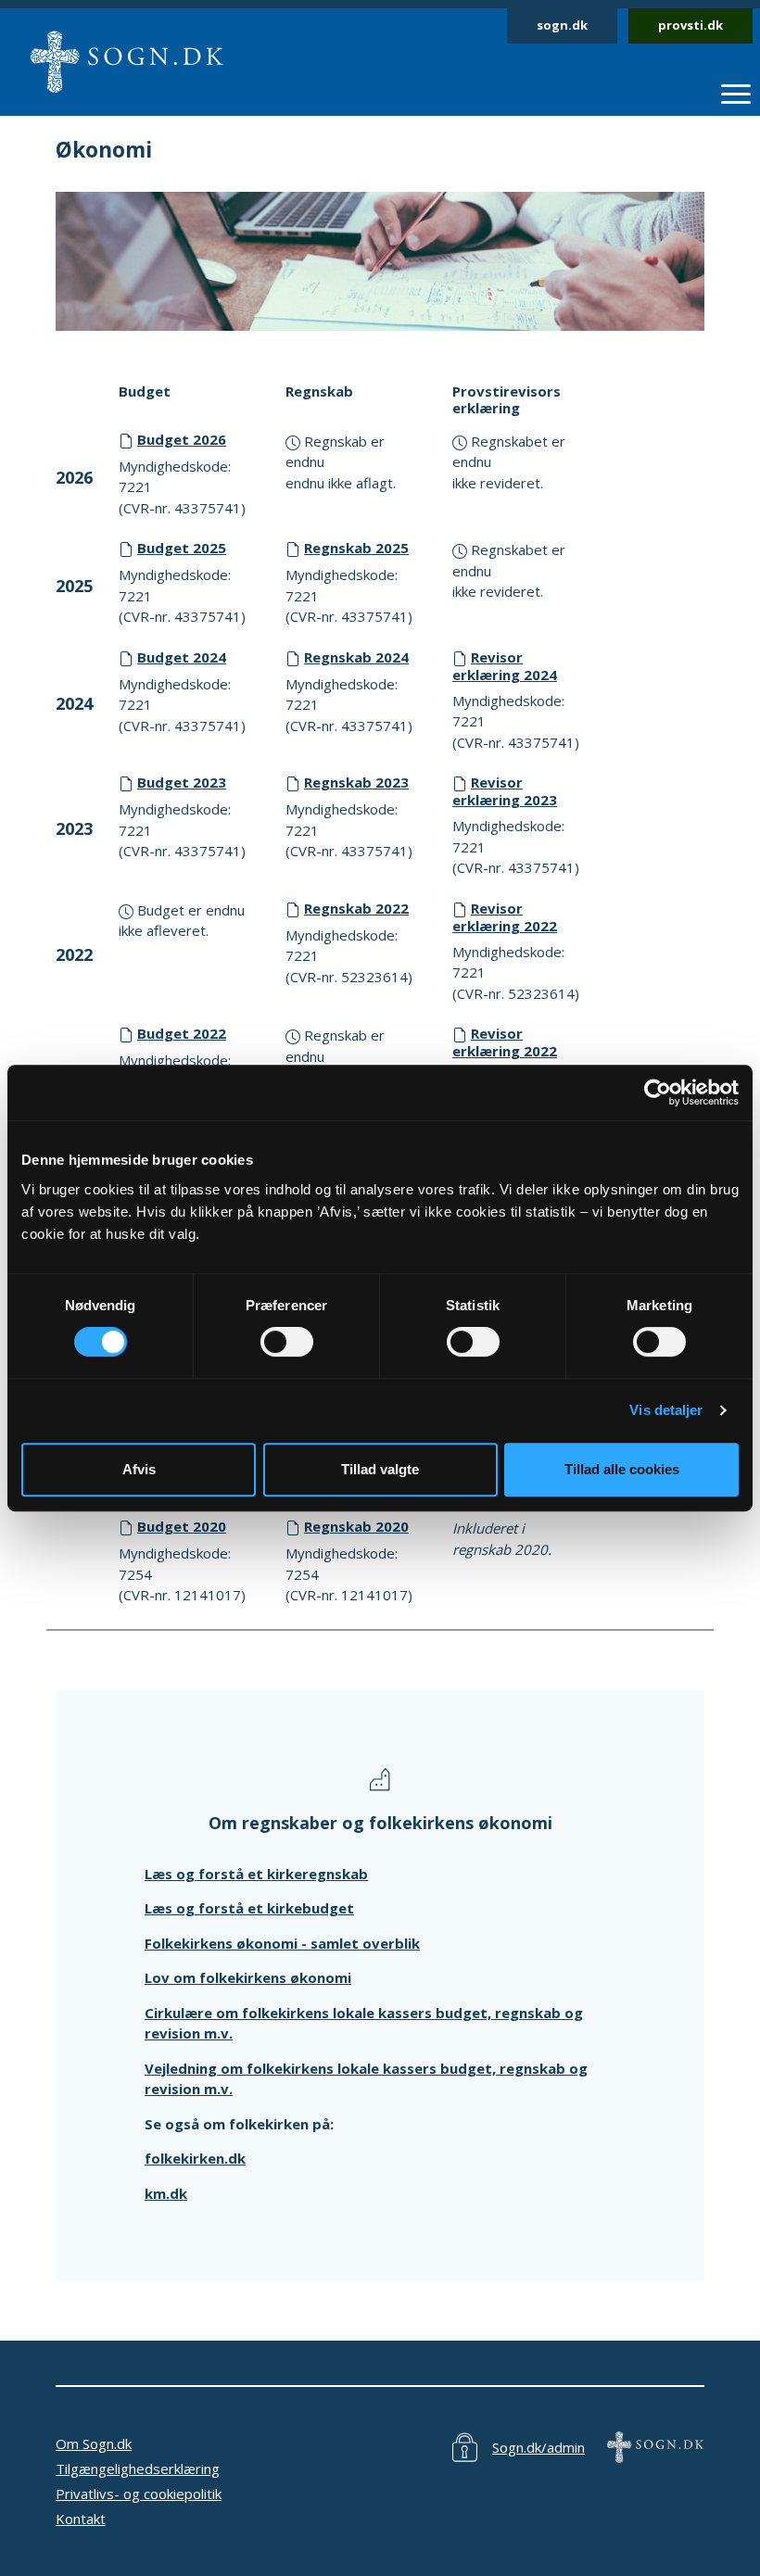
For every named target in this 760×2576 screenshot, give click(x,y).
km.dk (166, 2193)
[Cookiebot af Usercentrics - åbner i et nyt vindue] (658, 1092)
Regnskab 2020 (356, 1526)
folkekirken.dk (195, 2158)
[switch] (287, 1342)
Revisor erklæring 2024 (505, 666)
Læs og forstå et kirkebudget (249, 1908)
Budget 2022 (182, 1033)
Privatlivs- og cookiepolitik (139, 2494)
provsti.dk (690, 25)
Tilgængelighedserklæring (138, 2469)
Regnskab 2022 (356, 908)
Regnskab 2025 (356, 548)
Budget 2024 (182, 657)
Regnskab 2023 (356, 782)
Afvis (139, 1469)
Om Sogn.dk (94, 2443)
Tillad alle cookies (622, 1469)
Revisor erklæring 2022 (505, 917)
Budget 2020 (182, 1526)
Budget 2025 (182, 548)
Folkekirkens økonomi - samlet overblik (282, 1943)
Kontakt (81, 2519)
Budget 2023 (182, 782)
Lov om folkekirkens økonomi (248, 1977)
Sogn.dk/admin (538, 2447)
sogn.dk (562, 25)
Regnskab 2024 (356, 657)
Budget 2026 (182, 439)
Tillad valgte (380, 1469)
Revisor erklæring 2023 (505, 791)
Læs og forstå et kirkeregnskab (256, 1874)
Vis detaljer (666, 1410)
